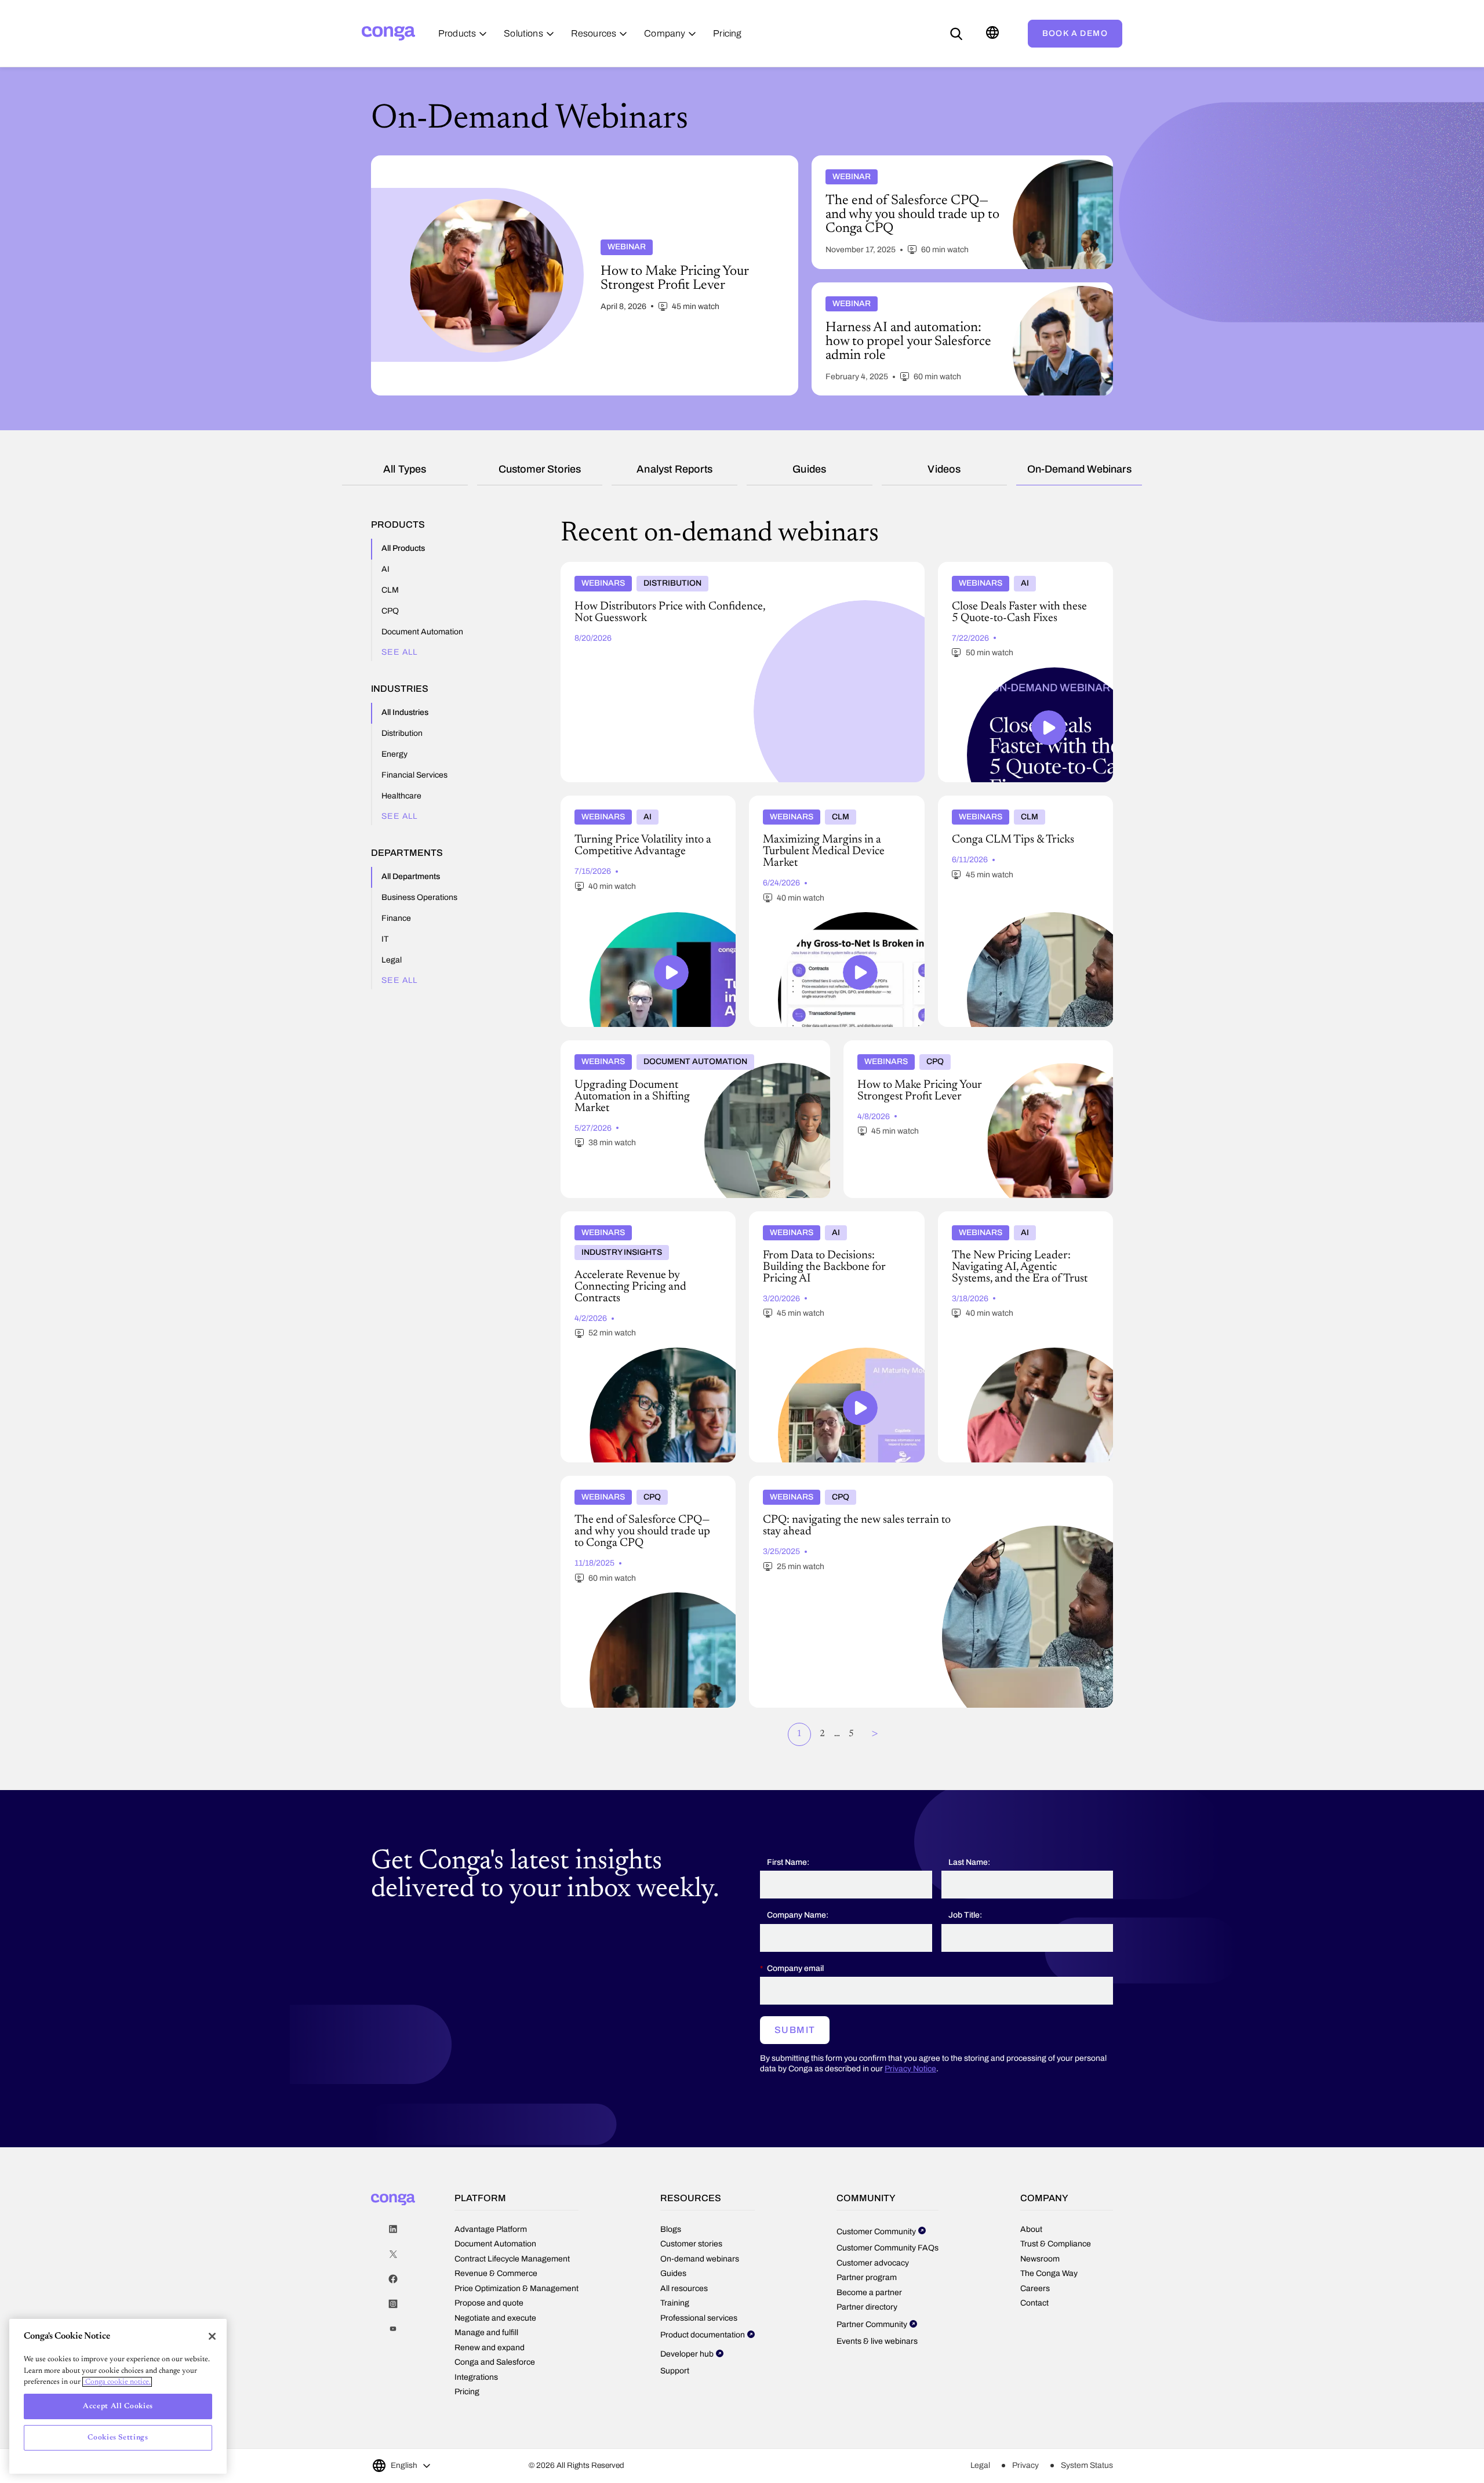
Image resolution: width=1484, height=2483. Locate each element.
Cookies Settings (118, 2437)
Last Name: (969, 1862)
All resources (684, 2288)
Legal (980, 2465)
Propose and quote (489, 2303)
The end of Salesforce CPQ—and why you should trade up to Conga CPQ (640, 1485)
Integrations (476, 2377)
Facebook (393, 2279)
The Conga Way (1049, 2273)
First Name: (788, 1862)
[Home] (388, 33)
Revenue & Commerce (496, 2273)
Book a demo (1075, 33)
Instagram (393, 2304)
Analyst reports (674, 469)
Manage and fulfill (486, 2333)
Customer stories (540, 469)
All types (405, 469)
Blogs (671, 2229)
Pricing (467, 2392)
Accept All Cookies (118, 2406)
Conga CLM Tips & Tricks (988, 800)
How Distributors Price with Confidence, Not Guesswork (668, 567)
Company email (795, 1968)
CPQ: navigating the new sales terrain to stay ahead (847, 1480)
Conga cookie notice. (117, 2382)
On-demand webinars (1079, 469)
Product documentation (703, 2335)
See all (400, 652)
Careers (1035, 2288)
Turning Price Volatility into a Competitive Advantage (641, 805)
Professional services (699, 2318)
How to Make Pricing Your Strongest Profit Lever (937, 1045)
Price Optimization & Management (517, 2288)
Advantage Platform (491, 2229)
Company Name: (798, 1915)
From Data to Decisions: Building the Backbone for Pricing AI (819, 1221)
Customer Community (876, 2232)
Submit (795, 2030)
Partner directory (867, 2307)
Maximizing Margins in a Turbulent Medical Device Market (833, 805)
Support (675, 2371)
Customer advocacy (873, 2263)
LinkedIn (393, 2229)
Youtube (393, 2329)
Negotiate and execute (495, 2318)
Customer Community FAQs (888, 2248)
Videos (944, 469)
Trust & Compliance (1056, 2244)
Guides (809, 469)
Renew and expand (490, 2348)
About (1031, 2229)
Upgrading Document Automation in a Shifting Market (665, 1045)
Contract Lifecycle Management (512, 2259)
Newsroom (1040, 2259)
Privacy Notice (910, 2069)
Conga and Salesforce (495, 2362)
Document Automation (495, 2244)
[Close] (212, 2336)
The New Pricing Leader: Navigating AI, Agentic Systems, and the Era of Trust (1014, 1221)
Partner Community (872, 2324)
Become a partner (869, 2293)
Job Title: (965, 1915)
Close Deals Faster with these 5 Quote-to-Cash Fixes (1016, 571)
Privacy (1025, 2465)
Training (675, 2303)
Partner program (867, 2277)
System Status (1087, 2465)
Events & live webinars (877, 2341)
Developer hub (687, 2354)
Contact (1034, 2303)
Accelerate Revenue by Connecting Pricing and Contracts (642, 1221)
